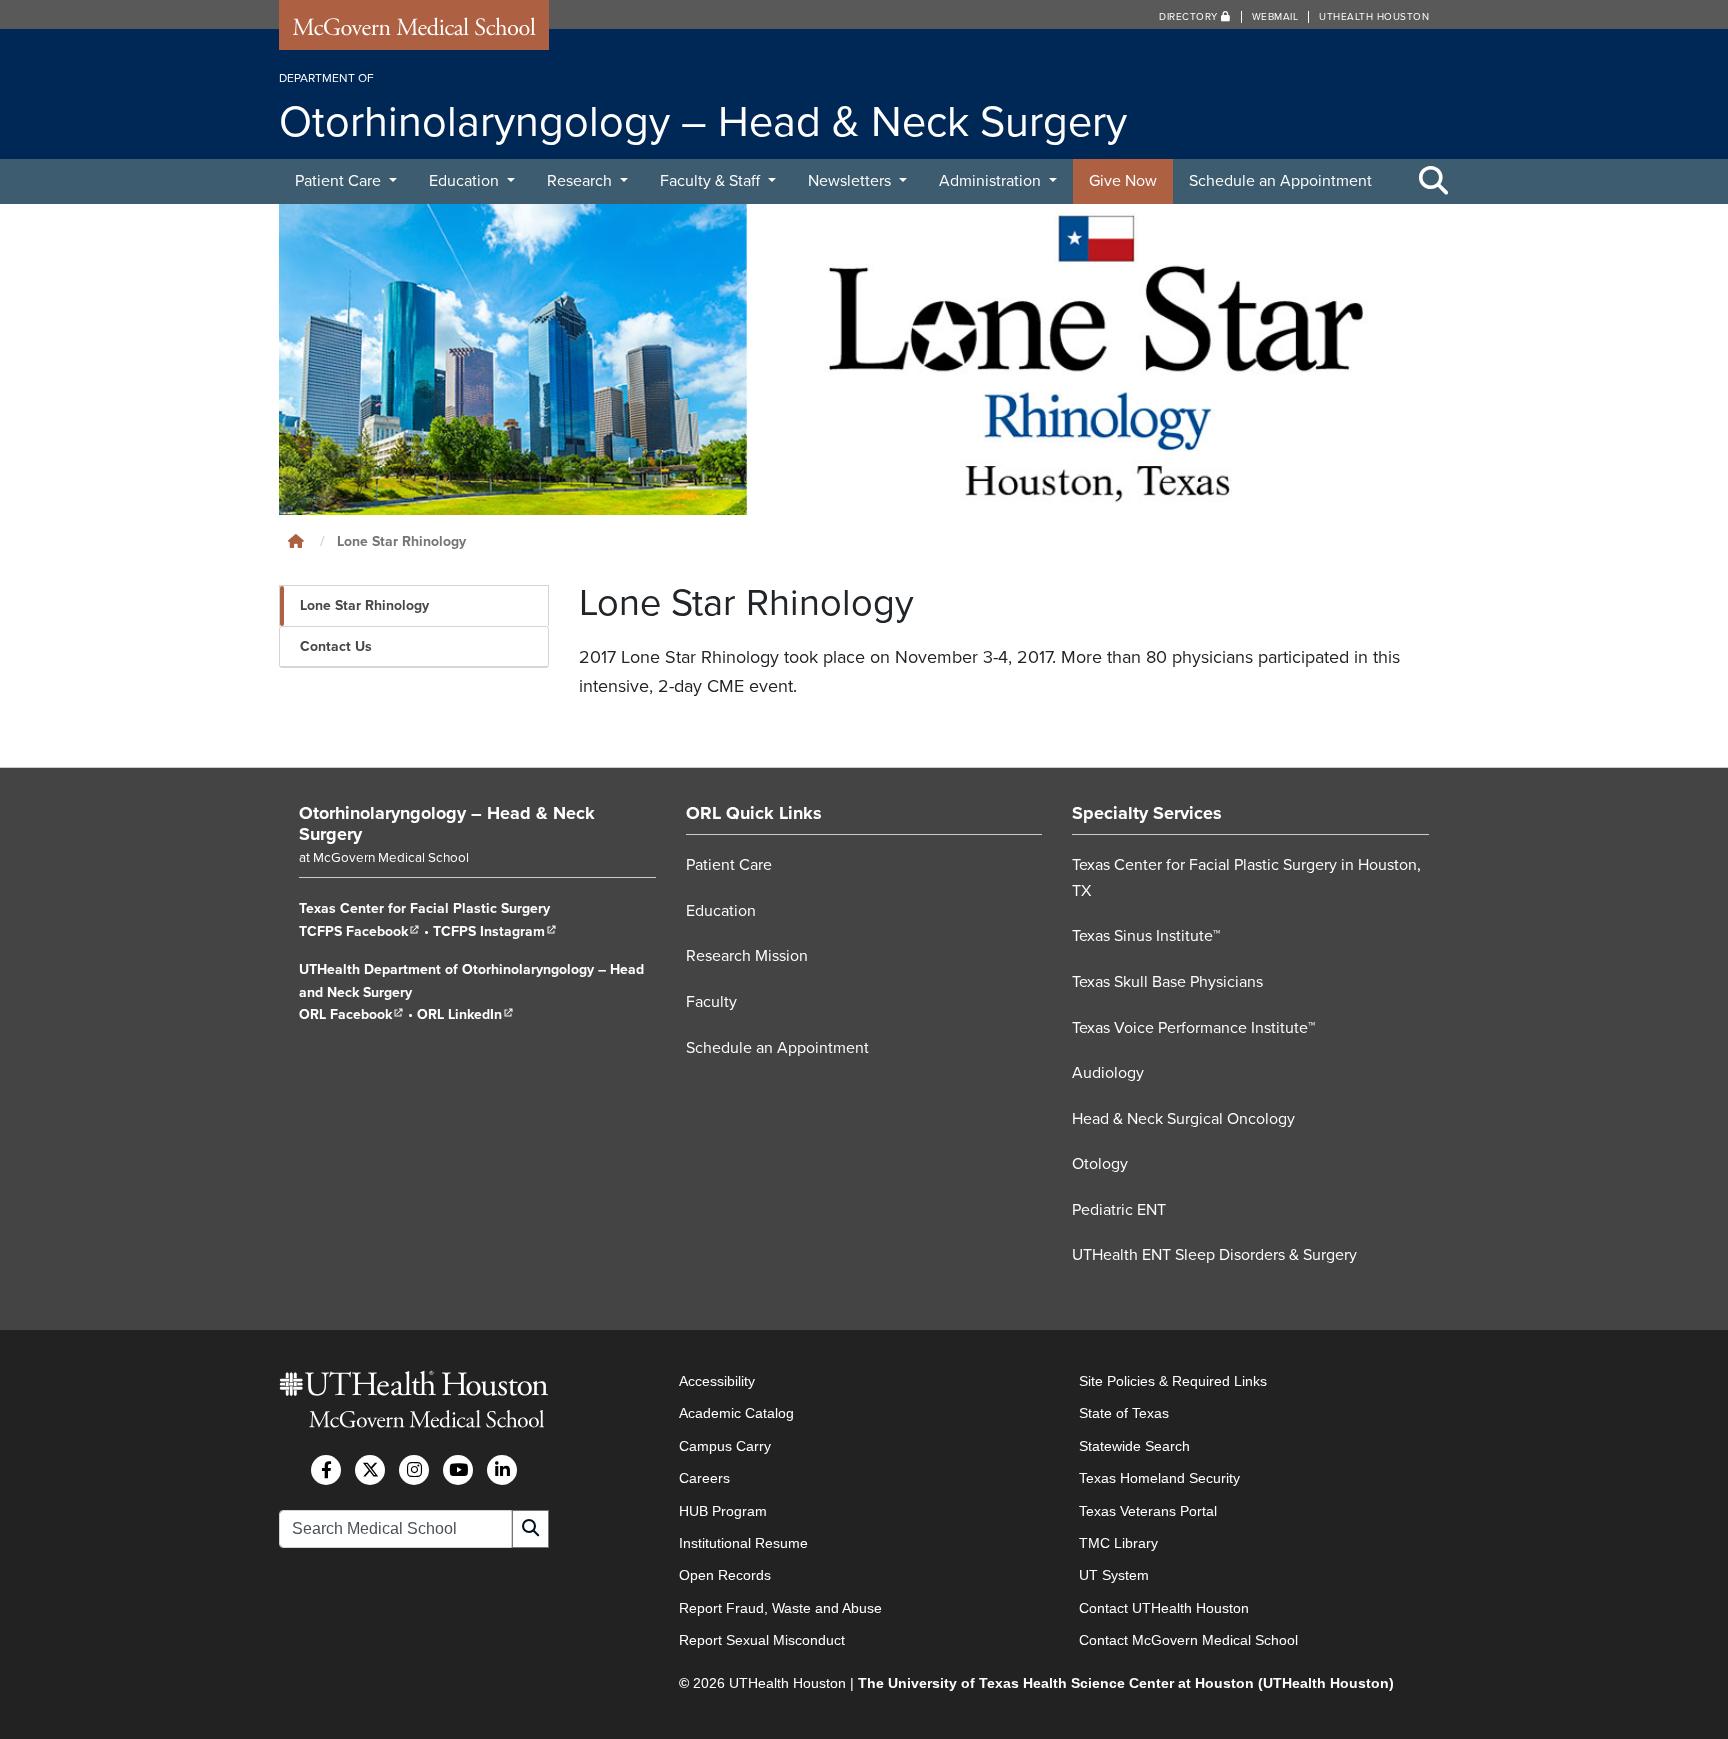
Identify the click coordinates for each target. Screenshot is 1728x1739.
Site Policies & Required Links (1173, 1381)
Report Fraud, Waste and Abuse (780, 1608)
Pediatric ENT (1119, 1210)
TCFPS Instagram (495, 931)
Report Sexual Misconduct (762, 1640)
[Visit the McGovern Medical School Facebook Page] (326, 1470)
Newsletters (851, 181)
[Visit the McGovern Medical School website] (414, 32)
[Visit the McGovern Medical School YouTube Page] (458, 1470)
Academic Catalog (736, 1413)
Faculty (711, 1002)
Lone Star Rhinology (364, 605)
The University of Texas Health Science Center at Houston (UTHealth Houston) (1126, 1683)
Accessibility (717, 1381)
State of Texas (1124, 1413)
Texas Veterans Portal (1148, 1511)
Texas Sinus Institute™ (1146, 936)
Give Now (1123, 181)
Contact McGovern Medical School (1188, 1640)
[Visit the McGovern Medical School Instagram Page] (414, 1470)
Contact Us (336, 646)
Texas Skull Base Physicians (1167, 982)
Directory (1190, 17)
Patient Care (340, 181)
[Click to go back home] (296, 541)
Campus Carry (725, 1446)
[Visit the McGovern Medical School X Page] (370, 1470)
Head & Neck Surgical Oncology (1183, 1119)
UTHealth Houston (1374, 17)
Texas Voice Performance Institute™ (1193, 1028)
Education (466, 181)
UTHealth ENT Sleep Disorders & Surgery (1214, 1255)
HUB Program (723, 1511)
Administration (992, 181)
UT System (1114, 1575)
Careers (704, 1478)
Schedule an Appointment (1280, 181)
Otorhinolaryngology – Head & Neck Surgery (447, 824)
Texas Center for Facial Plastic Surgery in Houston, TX (1246, 878)
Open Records (725, 1575)
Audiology (1108, 1073)
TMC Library (1118, 1543)
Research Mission (747, 956)
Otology (1100, 1164)
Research (581, 181)
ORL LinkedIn (465, 1014)
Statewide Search (1134, 1446)
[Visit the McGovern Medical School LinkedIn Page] (502, 1470)
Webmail (1275, 17)
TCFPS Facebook (359, 931)
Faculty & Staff (712, 181)
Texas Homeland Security (1159, 1478)
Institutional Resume (743, 1543)
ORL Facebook (351, 1014)
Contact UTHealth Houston (1164, 1608)
